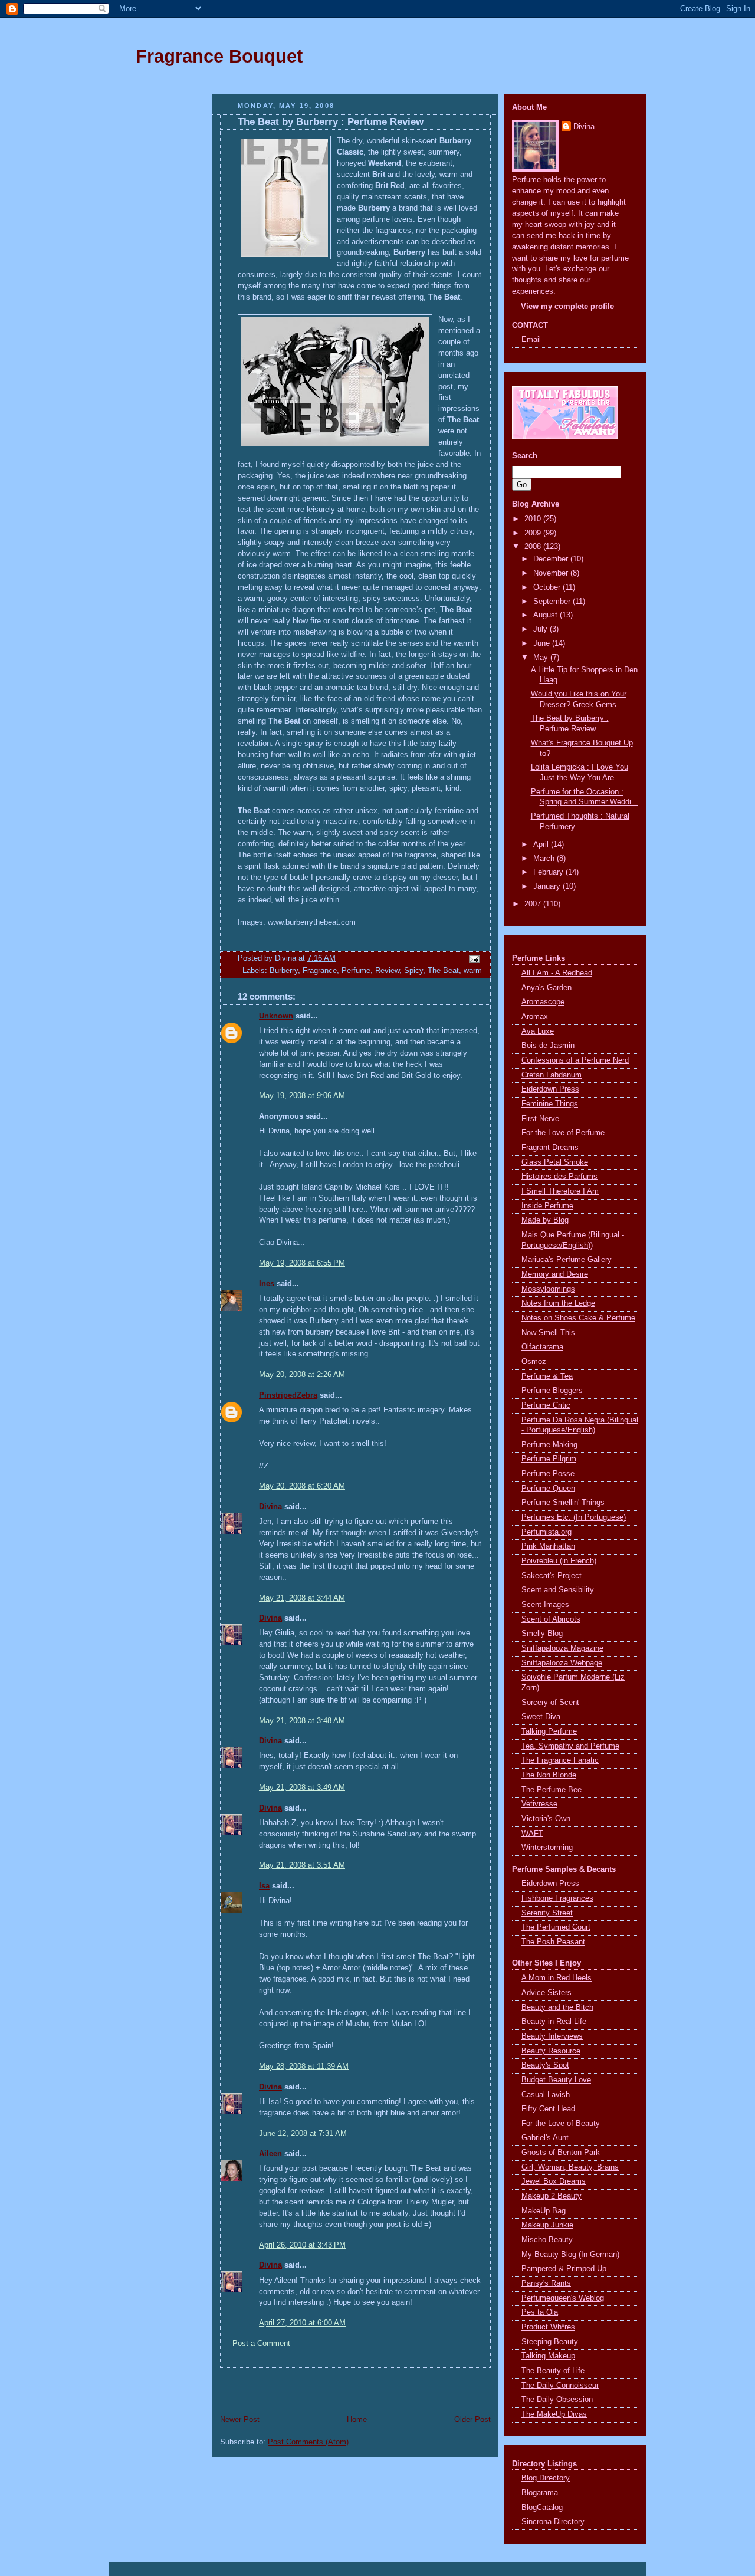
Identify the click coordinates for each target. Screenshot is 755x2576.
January (548, 886)
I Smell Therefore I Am (560, 1191)
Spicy (413, 971)
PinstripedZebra (288, 1395)
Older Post (472, 2420)
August (546, 615)
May (542, 658)
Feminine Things (550, 1104)
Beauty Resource (551, 2051)
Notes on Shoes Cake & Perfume (578, 1318)
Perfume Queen (548, 1489)
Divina (270, 1507)
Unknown (276, 1016)
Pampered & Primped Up (564, 2269)
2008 (534, 547)
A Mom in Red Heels (557, 1978)
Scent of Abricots (551, 1619)
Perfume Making (549, 1445)
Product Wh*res (548, 2327)
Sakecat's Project (552, 1576)
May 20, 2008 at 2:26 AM (302, 1375)
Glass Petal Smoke (555, 1162)
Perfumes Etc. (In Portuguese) (574, 1517)
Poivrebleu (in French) (559, 1561)
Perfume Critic (546, 1405)
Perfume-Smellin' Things (563, 1503)
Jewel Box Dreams (554, 2181)
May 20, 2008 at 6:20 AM (302, 1486)
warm (473, 971)
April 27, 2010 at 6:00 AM (302, 2323)
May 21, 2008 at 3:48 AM (302, 1721)
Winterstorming (547, 1848)
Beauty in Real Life (554, 2022)
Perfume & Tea (547, 1376)
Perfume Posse (548, 1474)
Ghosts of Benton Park (561, 2153)
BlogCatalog (542, 2508)
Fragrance (320, 971)
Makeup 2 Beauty (552, 2196)
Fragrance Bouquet (219, 56)
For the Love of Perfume (563, 1133)
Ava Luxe (538, 1031)
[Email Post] (472, 958)
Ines (267, 1284)
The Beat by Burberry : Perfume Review (331, 122)
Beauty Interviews (552, 2036)
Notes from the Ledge (558, 1303)
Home (357, 2420)
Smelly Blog (542, 1634)
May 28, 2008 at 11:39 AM (304, 2066)
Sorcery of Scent (550, 1703)
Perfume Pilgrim (549, 1459)
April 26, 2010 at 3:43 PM (302, 2245)
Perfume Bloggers (552, 1391)
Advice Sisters (546, 1993)
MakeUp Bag (544, 2211)
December (552, 559)
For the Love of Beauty (561, 2124)
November (552, 573)
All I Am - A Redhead (557, 973)
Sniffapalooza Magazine (562, 1648)
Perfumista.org (546, 1532)
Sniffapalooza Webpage (562, 1663)
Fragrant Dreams (550, 1148)
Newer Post (240, 2420)
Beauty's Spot (545, 2065)
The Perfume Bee (552, 1790)
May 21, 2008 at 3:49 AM (302, 1788)
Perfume (356, 971)
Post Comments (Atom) (308, 2442)
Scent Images (545, 1605)
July (541, 629)
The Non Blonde (549, 1775)
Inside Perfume (547, 1206)
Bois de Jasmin (548, 1046)
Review (387, 971)
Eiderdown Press (550, 1089)
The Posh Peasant (553, 1942)
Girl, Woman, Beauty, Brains (570, 2167)
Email (531, 340)
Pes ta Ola (540, 2312)
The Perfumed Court (556, 1927)
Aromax (535, 1017)
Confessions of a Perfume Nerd (575, 1060)
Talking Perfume (549, 1731)
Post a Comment (261, 2344)
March (545, 859)
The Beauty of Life (553, 2371)
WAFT (532, 1834)
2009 (534, 533)
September (553, 602)
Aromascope (543, 1002)
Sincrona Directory (553, 2522)
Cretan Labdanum (552, 1075)
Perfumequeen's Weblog (563, 2298)
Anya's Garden (546, 988)
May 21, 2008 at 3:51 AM (302, 1865)
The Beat (443, 971)
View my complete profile (567, 307)
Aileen (270, 2154)
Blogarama (540, 2493)
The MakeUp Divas (554, 2414)
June (543, 643)
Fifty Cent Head (548, 2109)
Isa (264, 1886)
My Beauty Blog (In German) (570, 2255)
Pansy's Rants (546, 2283)
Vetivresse (539, 1804)
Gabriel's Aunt (545, 2138)
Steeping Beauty (550, 2342)
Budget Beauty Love (556, 2080)
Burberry (284, 971)
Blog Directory (546, 2478)
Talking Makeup (548, 2356)
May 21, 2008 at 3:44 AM (302, 1598)
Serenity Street (547, 1913)
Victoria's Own (546, 1819)
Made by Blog (545, 1220)
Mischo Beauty (547, 2240)
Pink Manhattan (548, 1546)
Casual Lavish (546, 2095)
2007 (534, 904)
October (548, 587)
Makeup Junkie (547, 2225)
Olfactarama (542, 1347)
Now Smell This (548, 1333)
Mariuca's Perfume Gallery (567, 1260)
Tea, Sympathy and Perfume (570, 1746)
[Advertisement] (164, 274)
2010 (534, 519)
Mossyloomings (548, 1289)
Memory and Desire (555, 1274)
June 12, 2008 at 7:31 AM (303, 2134)
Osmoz (534, 1362)
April (542, 845)
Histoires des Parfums (559, 1177)
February (549, 872)
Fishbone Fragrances (557, 1898)
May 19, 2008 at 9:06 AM (302, 1096)
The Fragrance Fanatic (560, 1760)
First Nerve (540, 1119)
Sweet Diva (541, 1717)
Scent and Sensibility (558, 1590)
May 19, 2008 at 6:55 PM (302, 1263)
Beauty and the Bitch (557, 2007)
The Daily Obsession (557, 2400)
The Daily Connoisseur (560, 2386)
